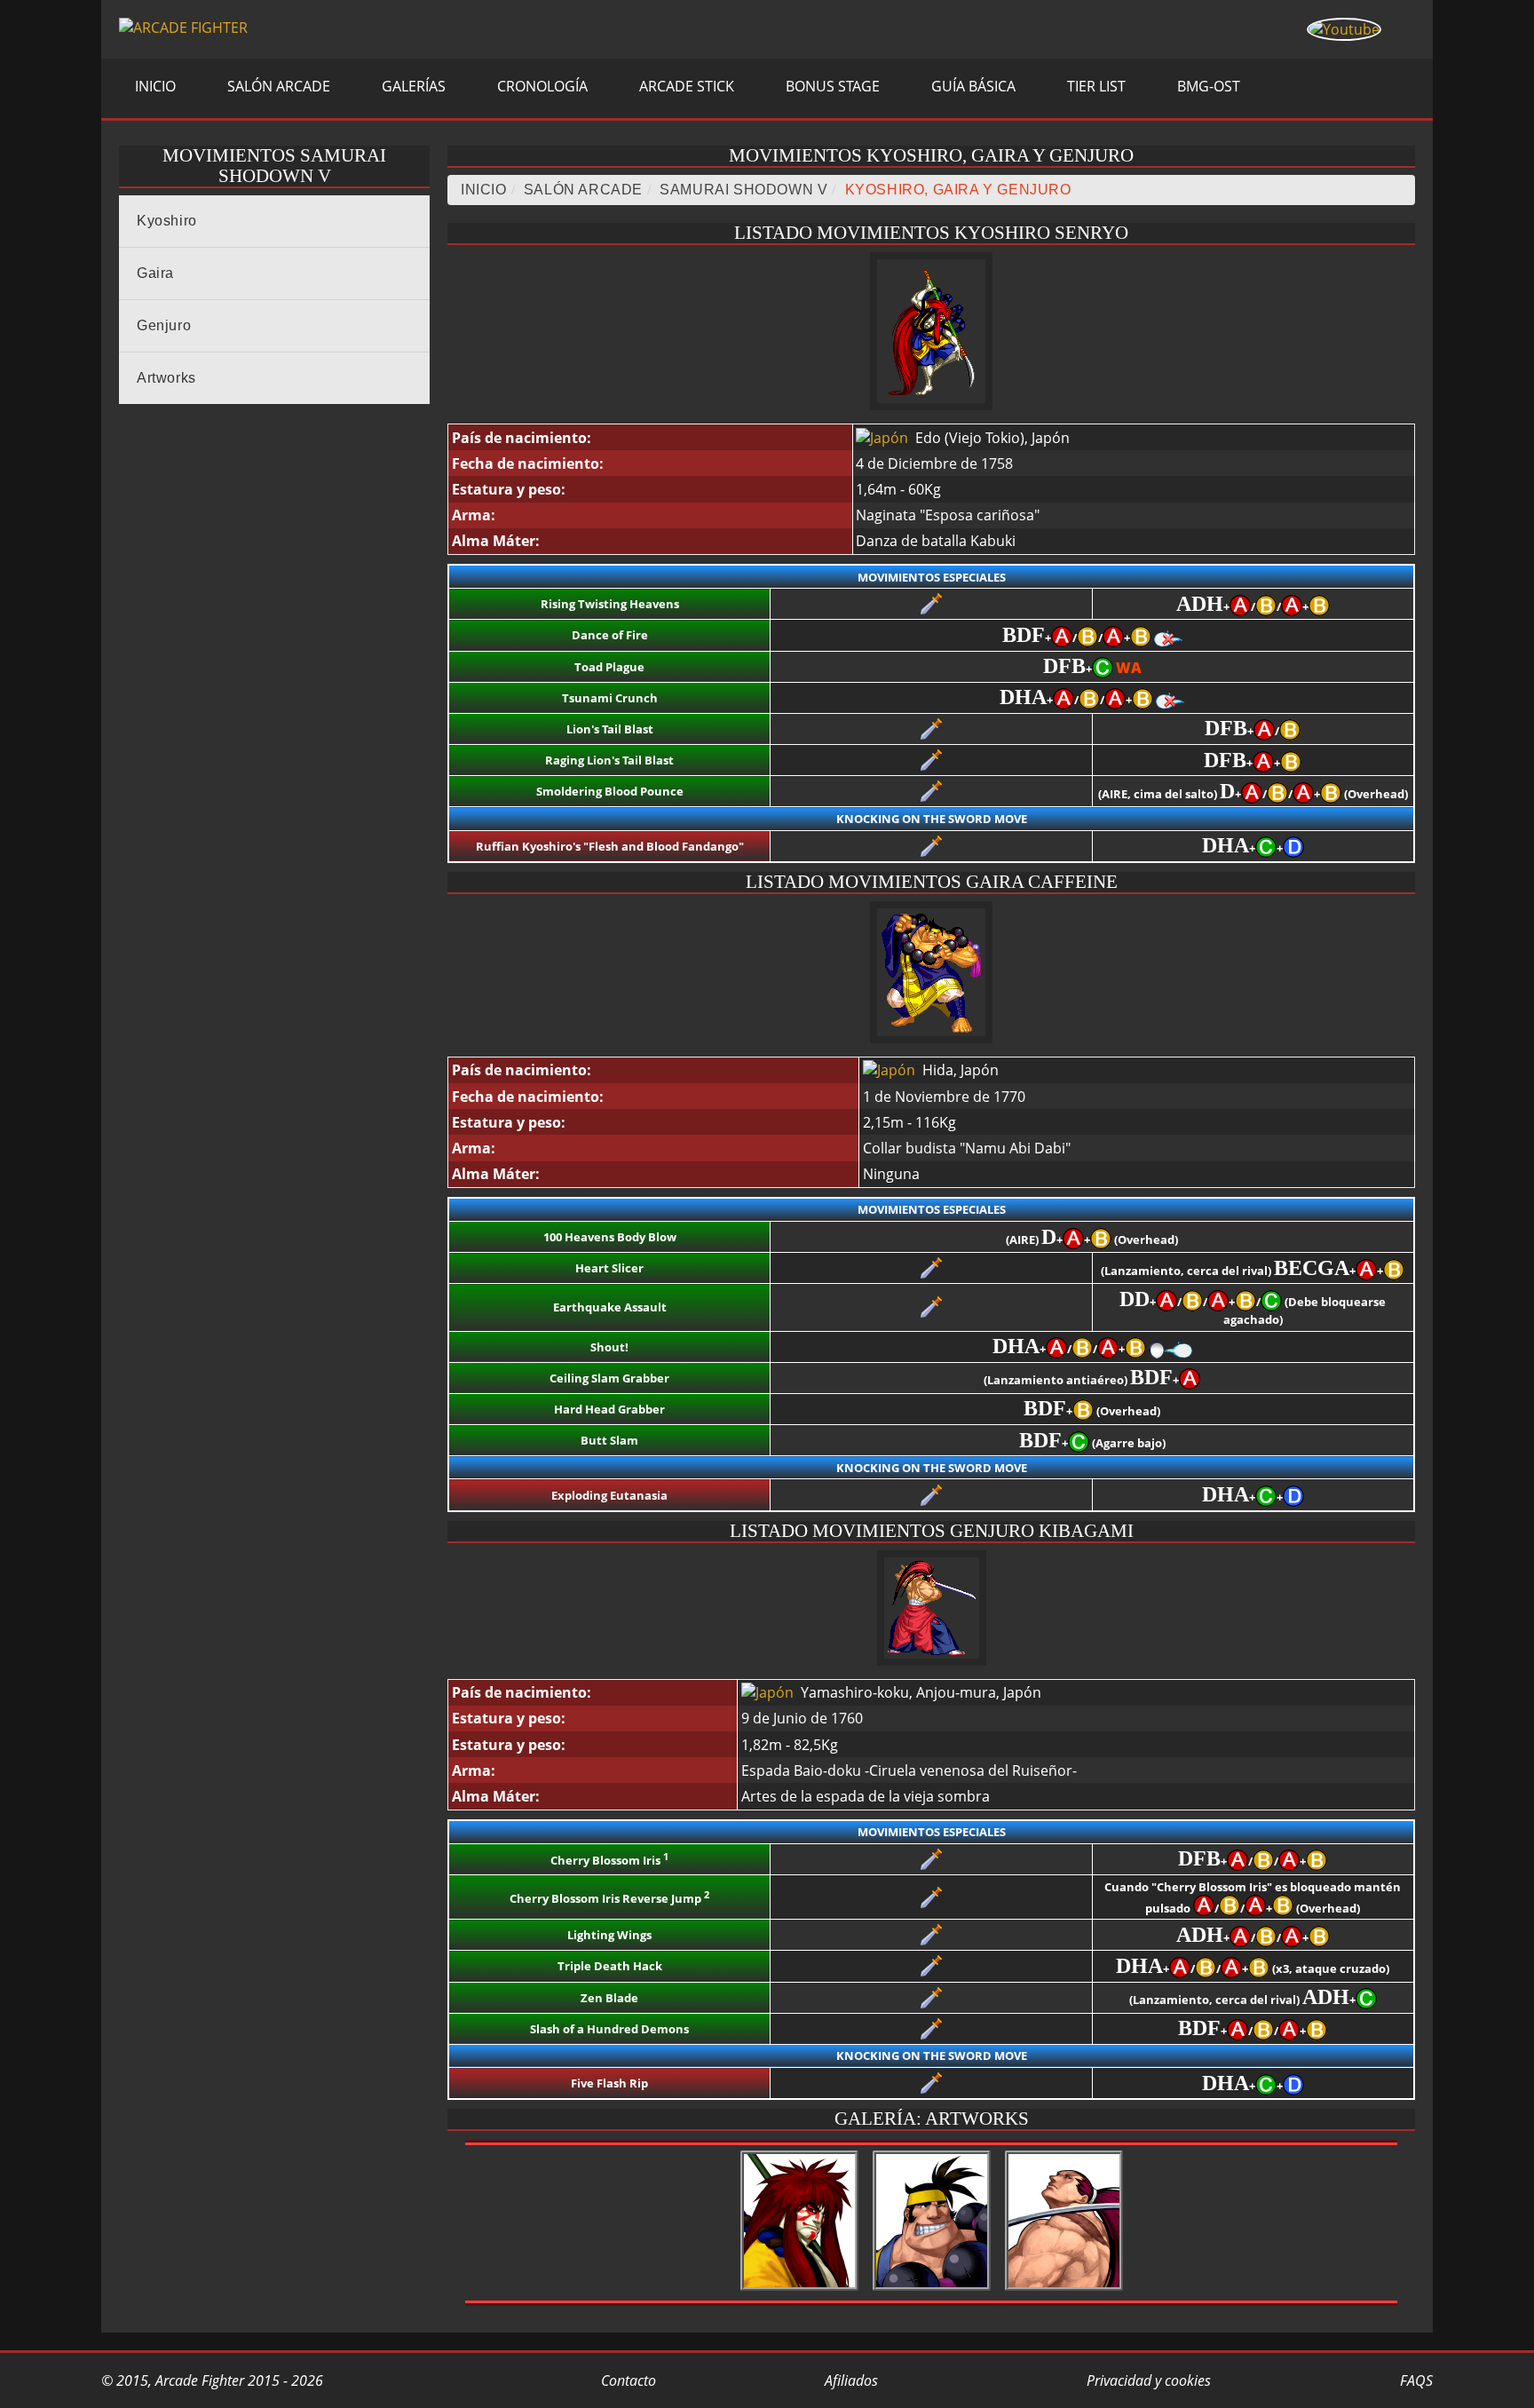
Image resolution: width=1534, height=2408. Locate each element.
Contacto (627, 2380)
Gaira (155, 273)
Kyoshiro (167, 221)
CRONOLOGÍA (541, 86)
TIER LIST (1095, 86)
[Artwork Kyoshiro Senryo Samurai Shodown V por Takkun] (799, 2291)
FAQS (1415, 2380)
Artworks (166, 378)
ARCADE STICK (685, 86)
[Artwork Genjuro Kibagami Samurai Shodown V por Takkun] (1064, 2291)
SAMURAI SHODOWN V (743, 190)
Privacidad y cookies (1147, 2380)
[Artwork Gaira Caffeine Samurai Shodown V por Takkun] (932, 2291)
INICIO (154, 86)
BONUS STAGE (831, 86)
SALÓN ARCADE (277, 86)
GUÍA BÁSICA (972, 86)
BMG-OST (1207, 86)
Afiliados (850, 2380)
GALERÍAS (412, 86)
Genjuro (164, 325)
